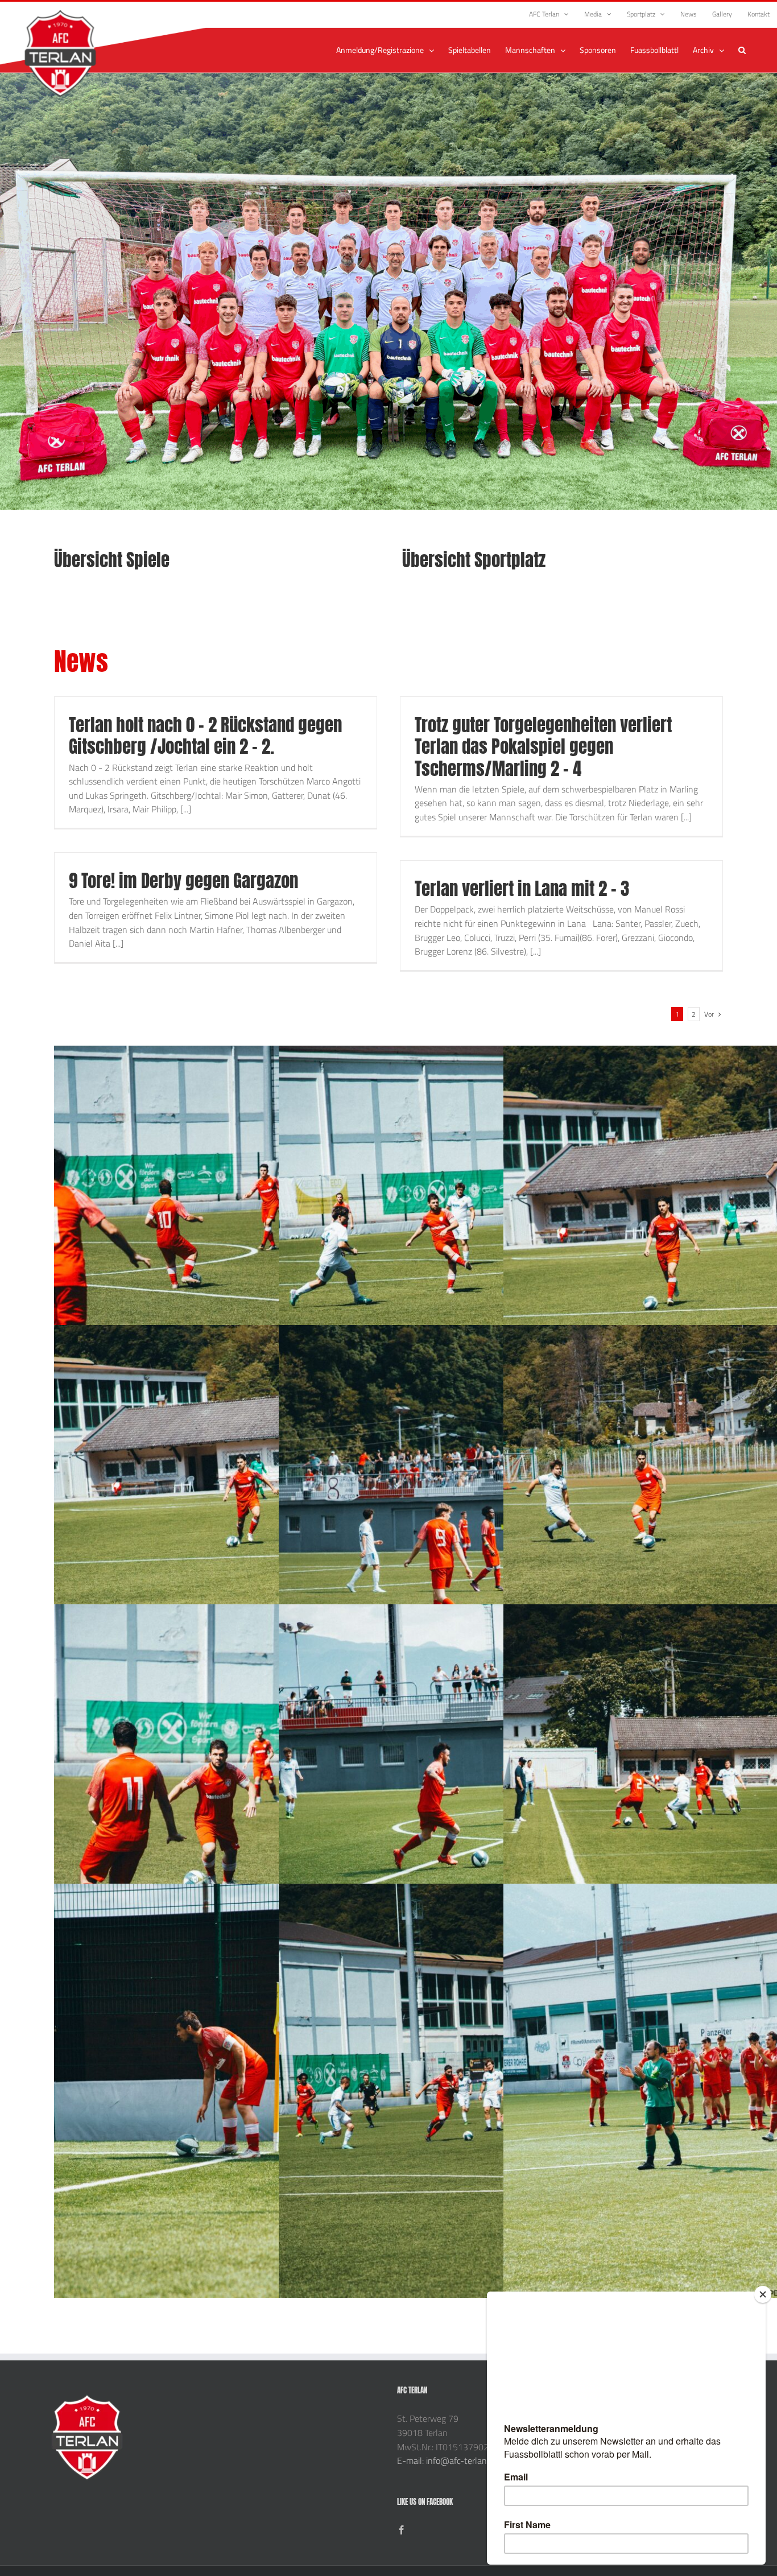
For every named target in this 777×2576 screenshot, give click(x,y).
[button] (742, 50)
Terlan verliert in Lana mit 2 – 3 (522, 889)
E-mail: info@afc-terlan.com (451, 2461)
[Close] (763, 2294)
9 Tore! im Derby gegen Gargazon (183, 881)
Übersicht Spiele (112, 560)
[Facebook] (402, 2530)
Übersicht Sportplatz (474, 560)
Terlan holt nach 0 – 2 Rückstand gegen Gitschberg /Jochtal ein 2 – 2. (205, 736)
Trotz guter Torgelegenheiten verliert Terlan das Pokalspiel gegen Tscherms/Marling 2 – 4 (543, 747)
